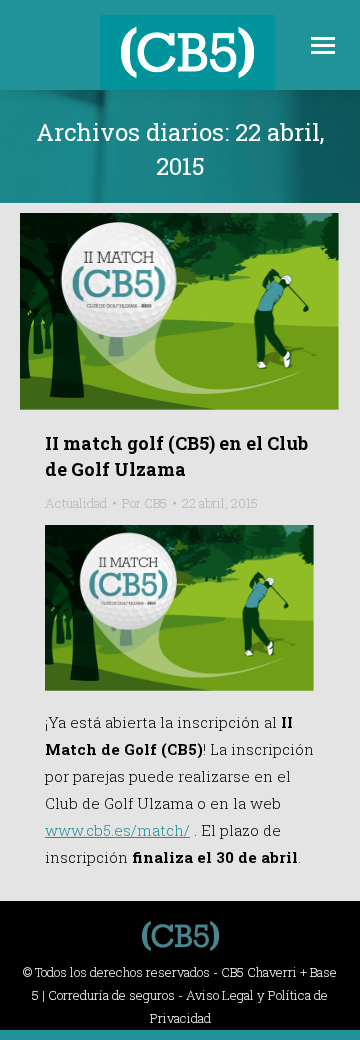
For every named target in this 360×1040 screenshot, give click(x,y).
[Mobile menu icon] (323, 45)
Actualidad (76, 503)
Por (144, 503)
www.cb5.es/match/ (117, 830)
